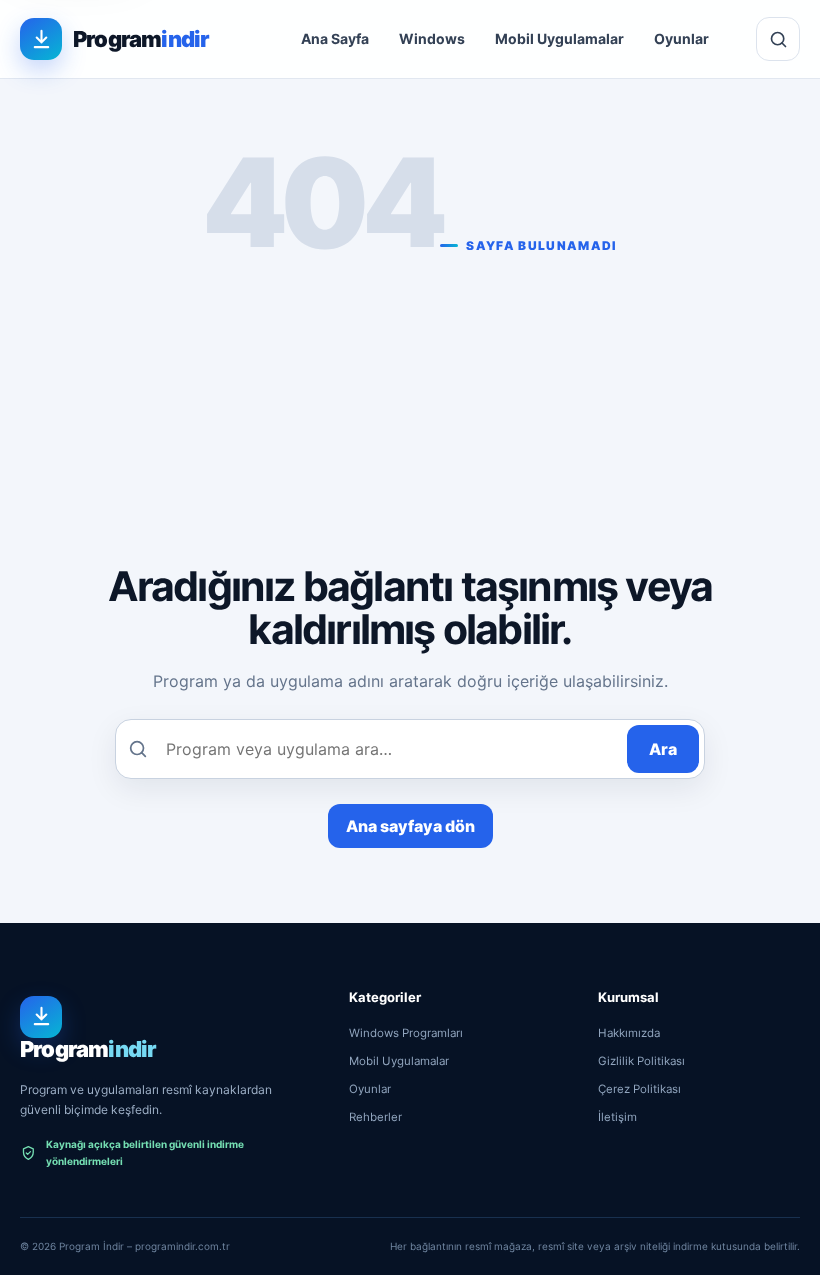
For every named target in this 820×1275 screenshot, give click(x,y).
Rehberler (375, 1117)
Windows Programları (406, 1033)
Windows (432, 38)
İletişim (617, 1117)
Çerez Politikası (639, 1089)
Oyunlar (681, 38)
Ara (663, 749)
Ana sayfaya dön (410, 826)
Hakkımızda (629, 1033)
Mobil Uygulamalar (559, 38)
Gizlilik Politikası (641, 1061)
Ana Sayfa (335, 38)
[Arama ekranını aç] (778, 39)
